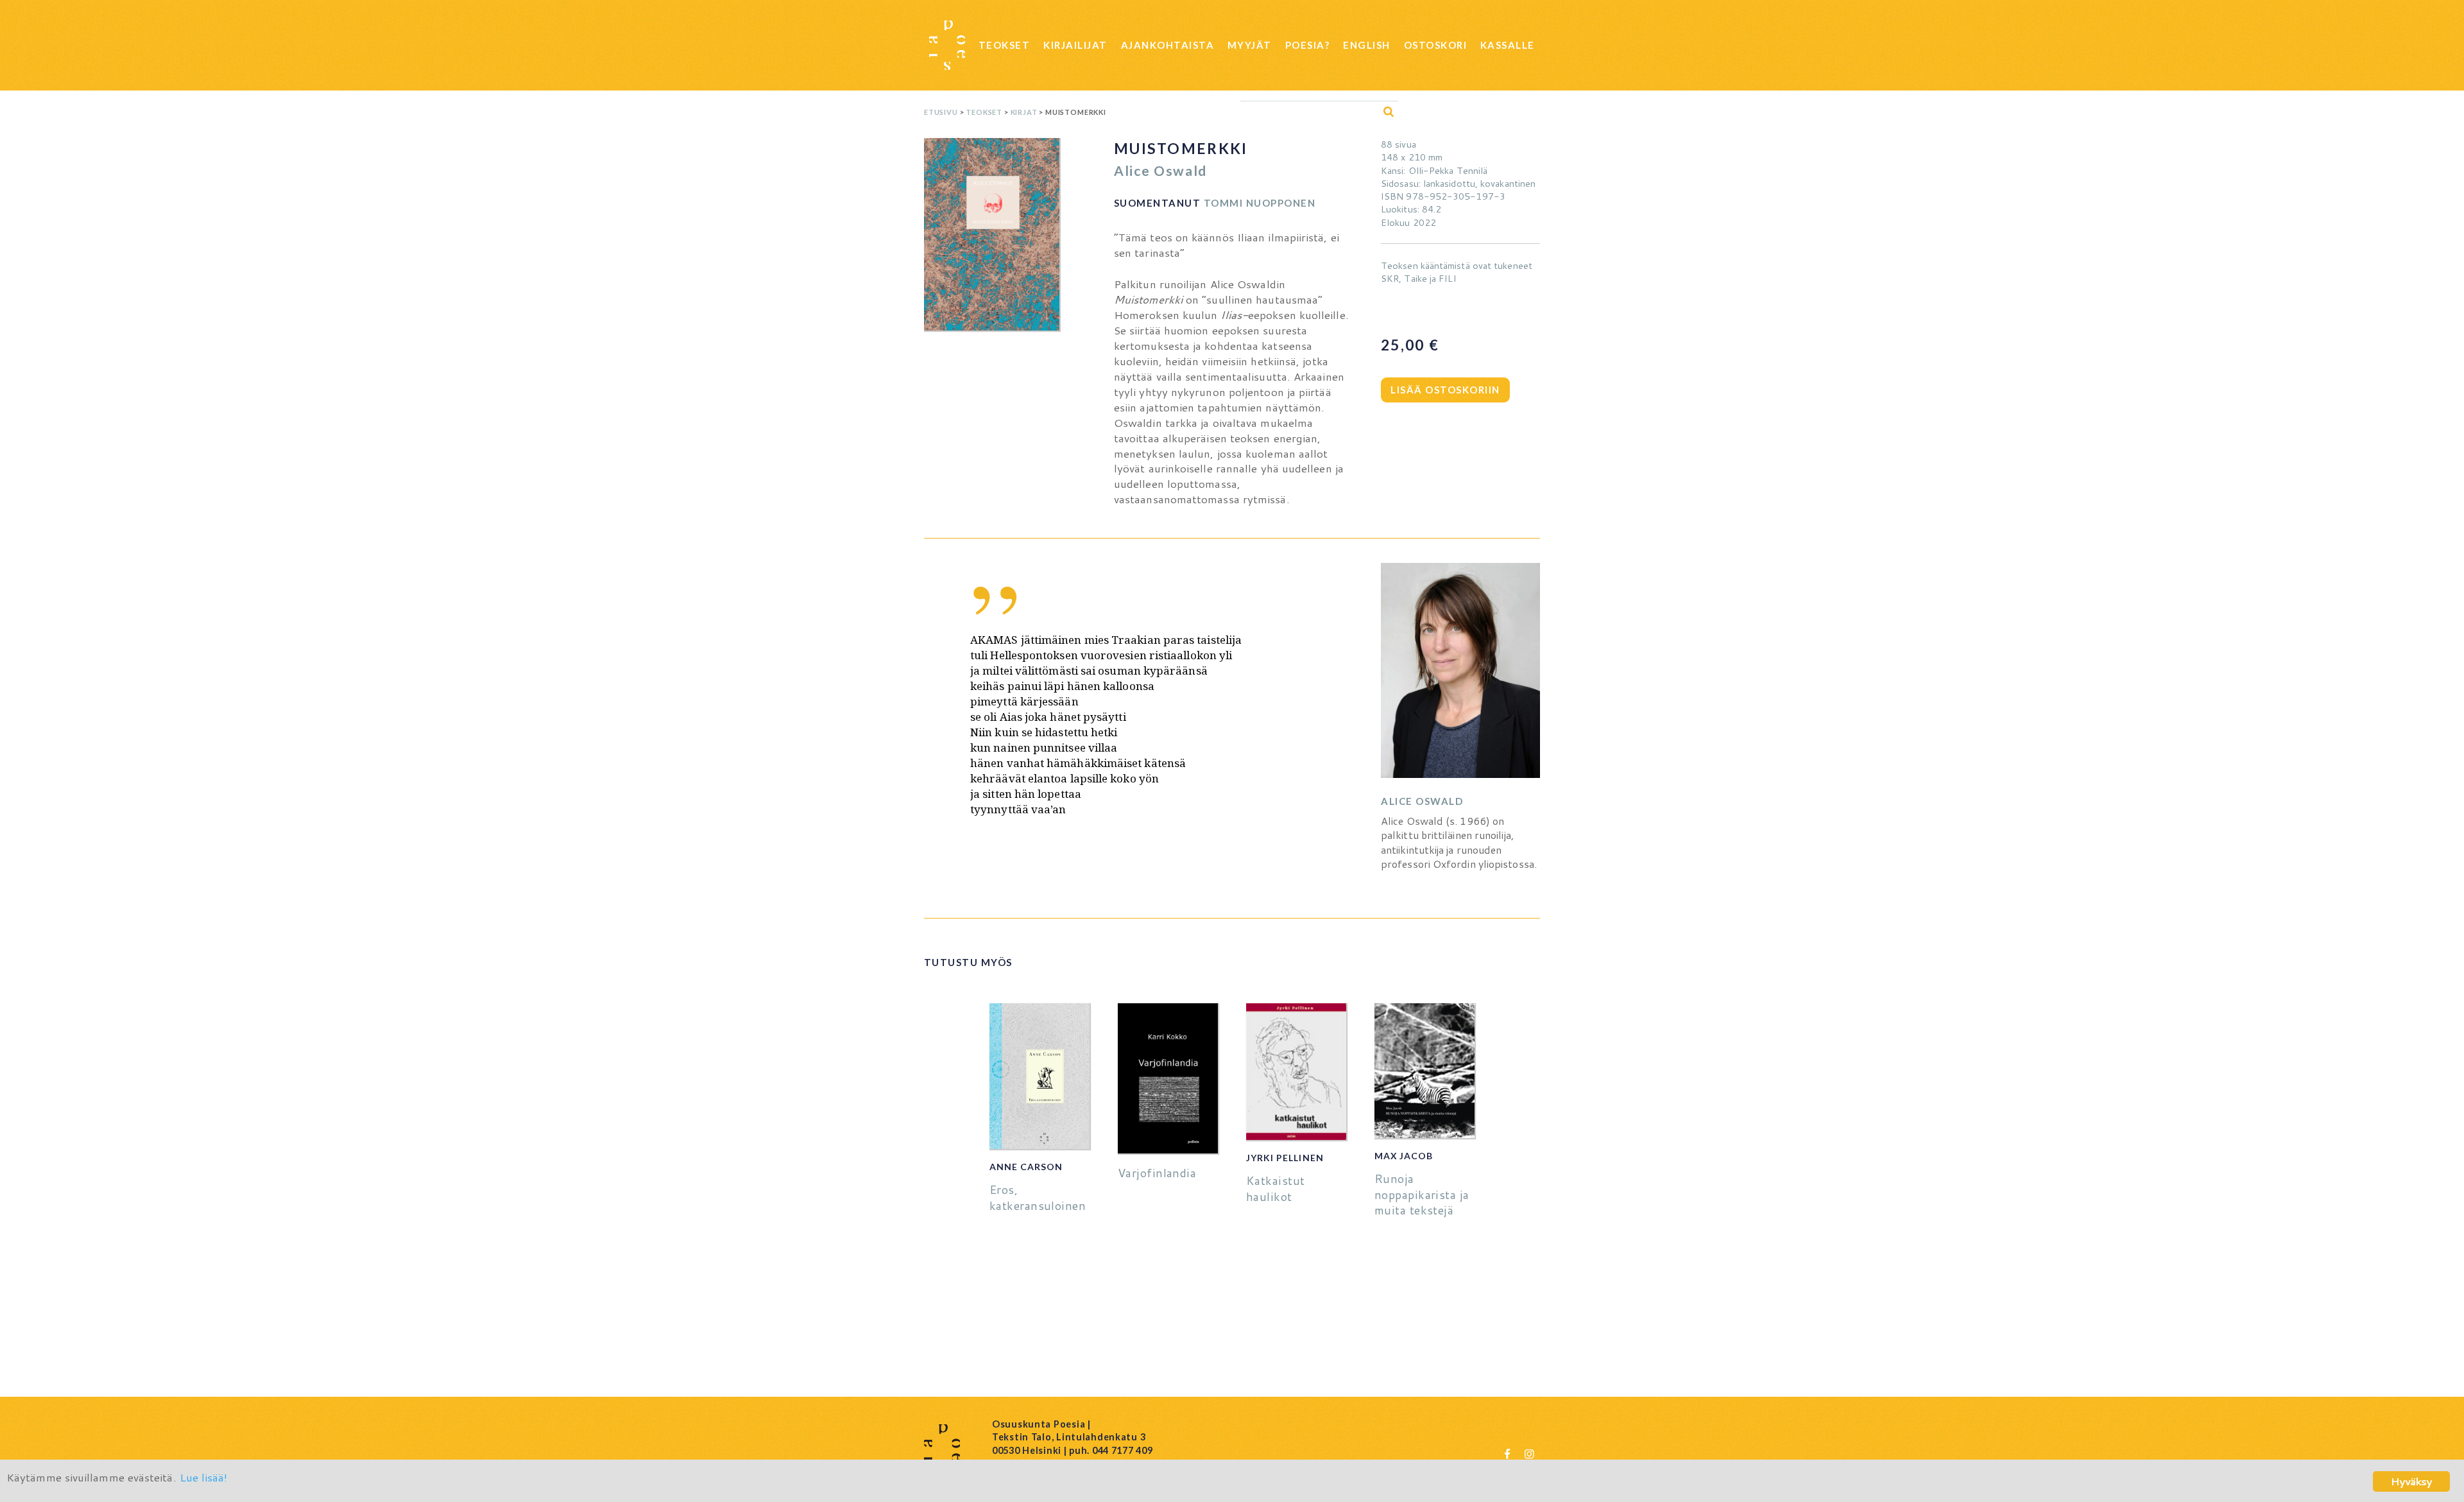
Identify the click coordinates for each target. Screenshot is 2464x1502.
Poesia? (1308, 45)
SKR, (1391, 278)
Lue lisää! (204, 1477)
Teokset (1005, 45)
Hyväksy (2411, 1481)
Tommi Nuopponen (1260, 203)
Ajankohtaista (1168, 45)
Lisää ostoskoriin (1445, 390)
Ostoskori (1436, 45)
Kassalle (1508, 45)
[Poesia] (947, 45)
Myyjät (1250, 45)
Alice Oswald (1160, 170)
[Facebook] (1507, 1453)
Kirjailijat (1075, 45)
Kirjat (1024, 112)
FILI (1447, 278)
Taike (1415, 278)
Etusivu (941, 112)
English (1367, 45)
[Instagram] (1529, 1453)
